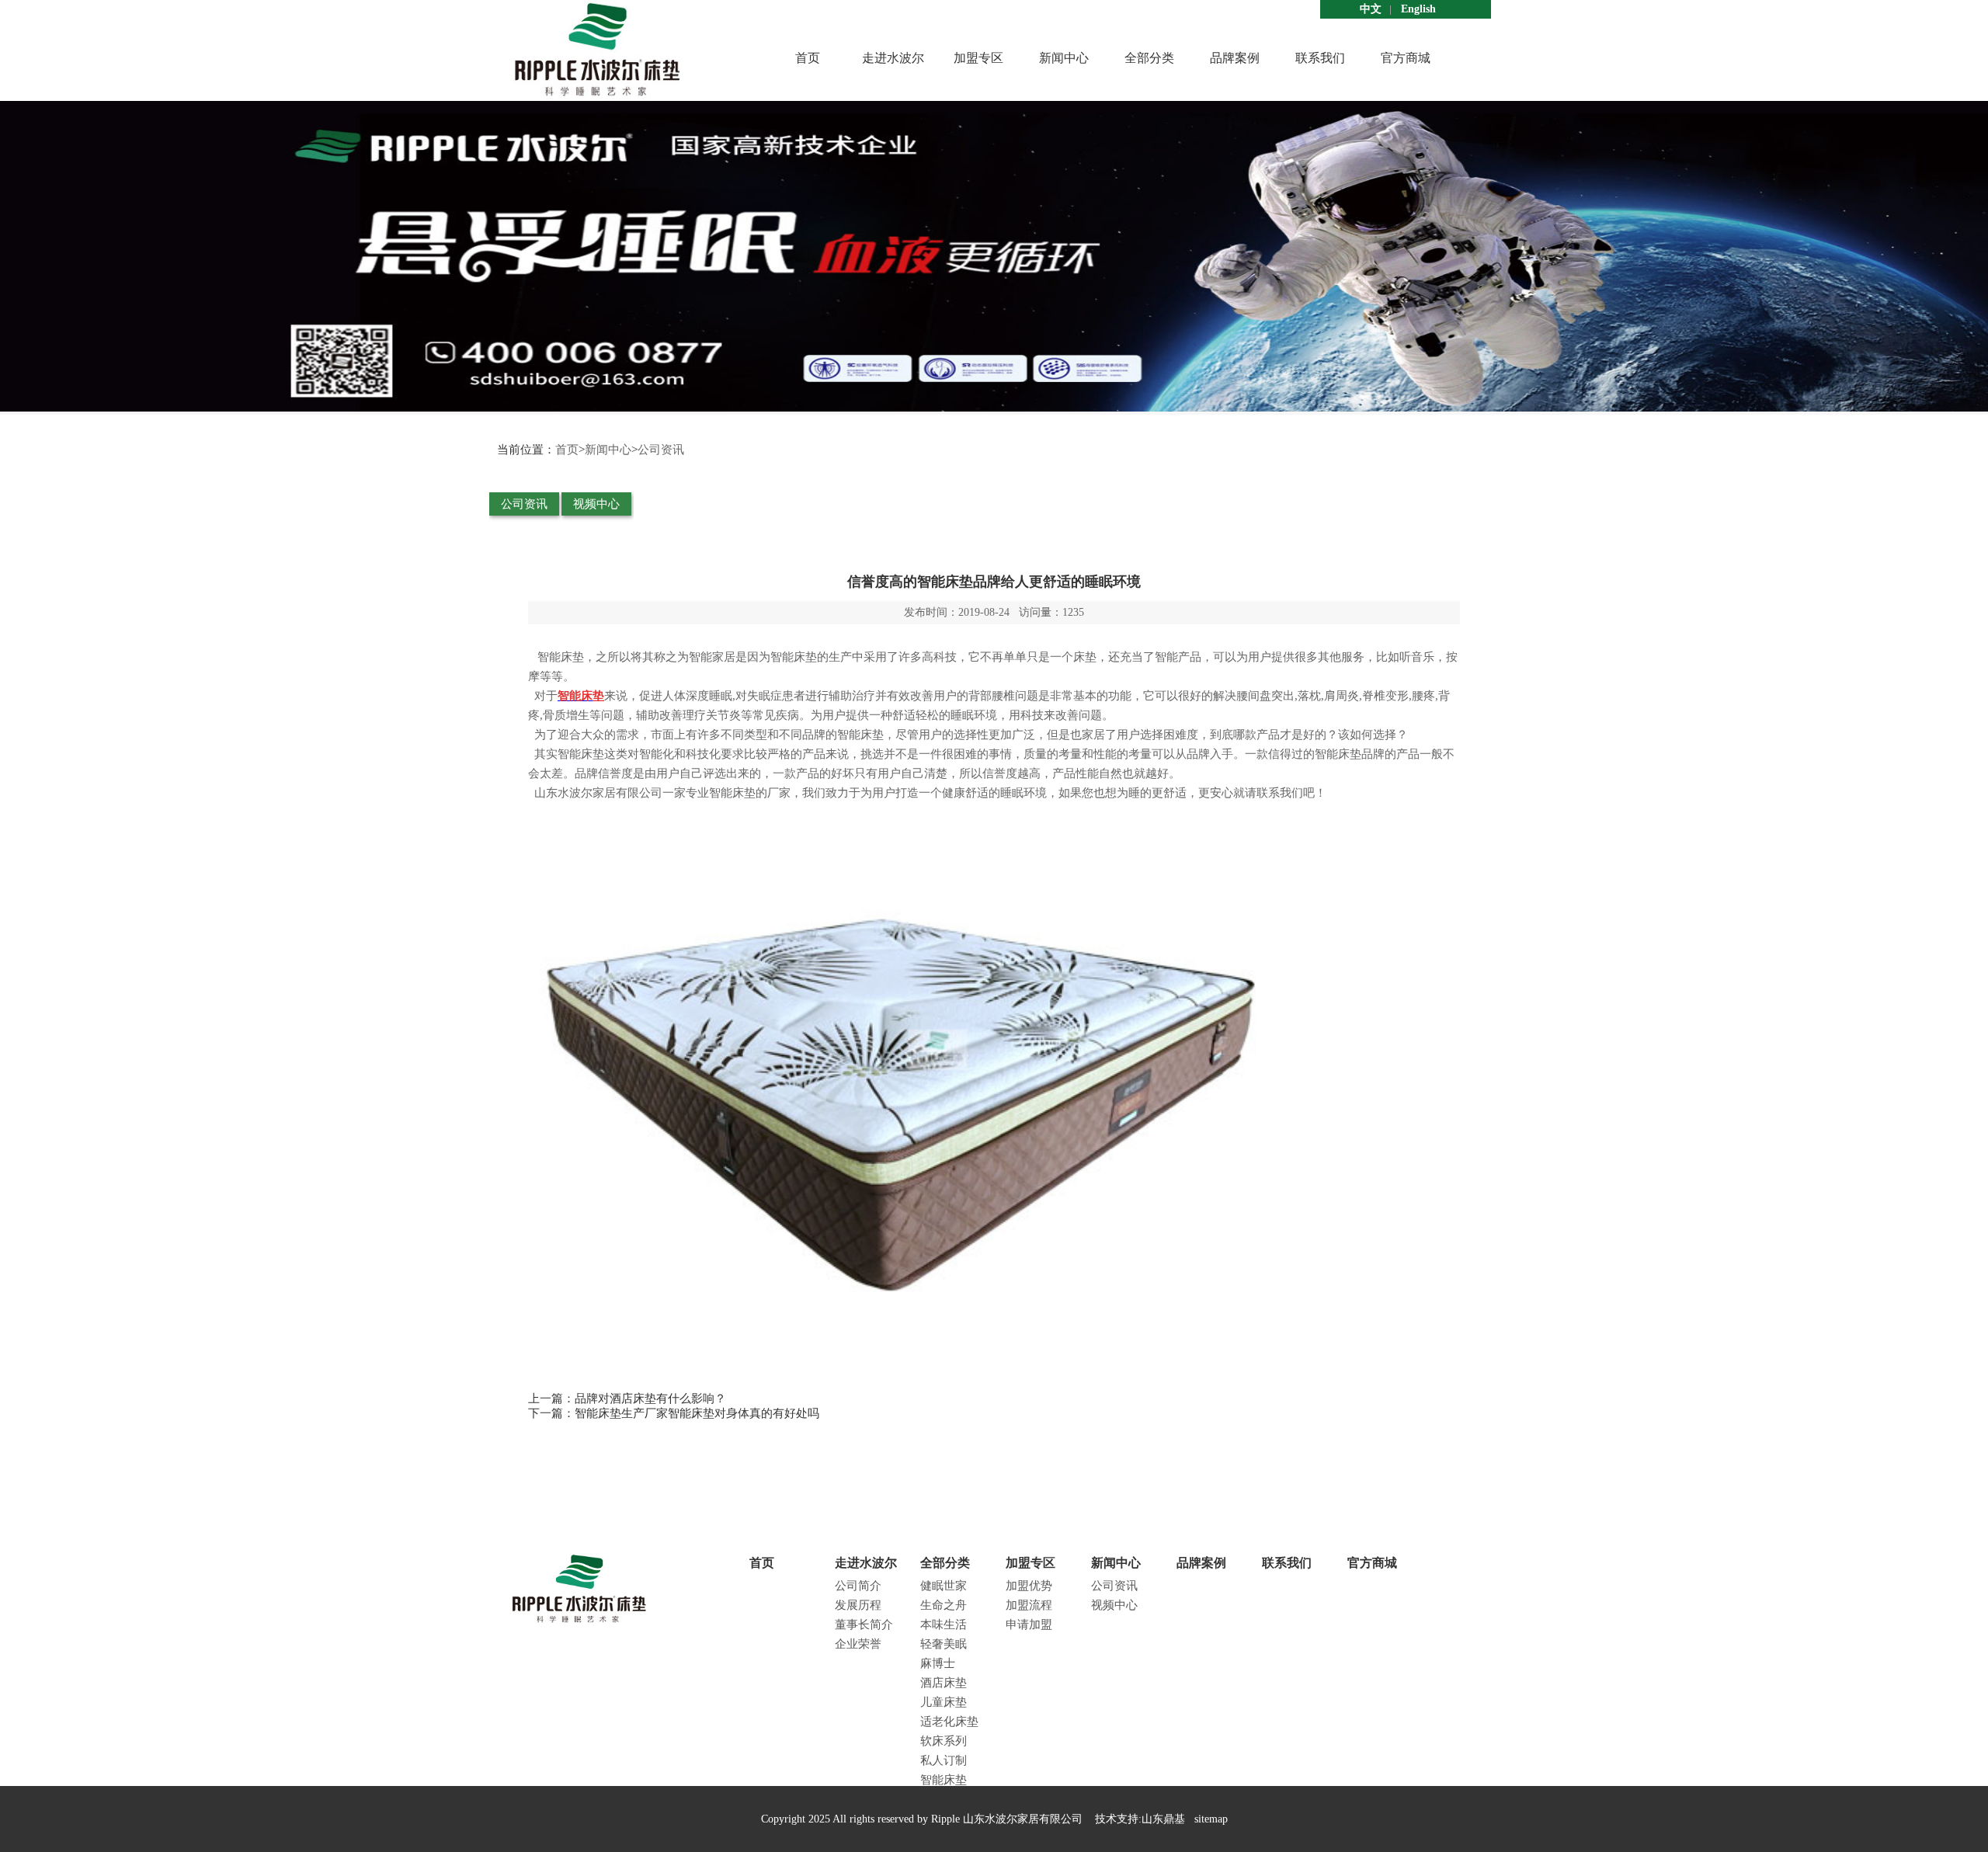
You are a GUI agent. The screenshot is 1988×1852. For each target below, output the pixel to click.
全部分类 (1149, 58)
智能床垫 (944, 1780)
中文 (1371, 9)
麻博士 (938, 1663)
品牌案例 (1235, 58)
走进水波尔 (893, 58)
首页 (808, 58)
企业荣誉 (858, 1644)
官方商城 (1406, 58)
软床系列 (944, 1741)
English (1418, 9)
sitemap (1211, 1819)
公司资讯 (661, 450)
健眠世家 (944, 1586)
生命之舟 (944, 1605)
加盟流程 (1029, 1605)
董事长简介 (864, 1624)
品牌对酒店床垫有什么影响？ (650, 1399)
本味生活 (944, 1624)
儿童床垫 (944, 1702)
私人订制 (944, 1760)
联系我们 (1320, 58)
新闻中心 (1064, 58)
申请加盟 (1029, 1624)
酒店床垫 (944, 1683)
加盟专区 (978, 58)
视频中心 (596, 504)
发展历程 (858, 1605)
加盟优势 (1029, 1586)
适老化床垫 (949, 1722)
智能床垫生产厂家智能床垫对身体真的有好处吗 (697, 1413)
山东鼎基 (1163, 1819)
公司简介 (858, 1586)
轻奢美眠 (944, 1644)
